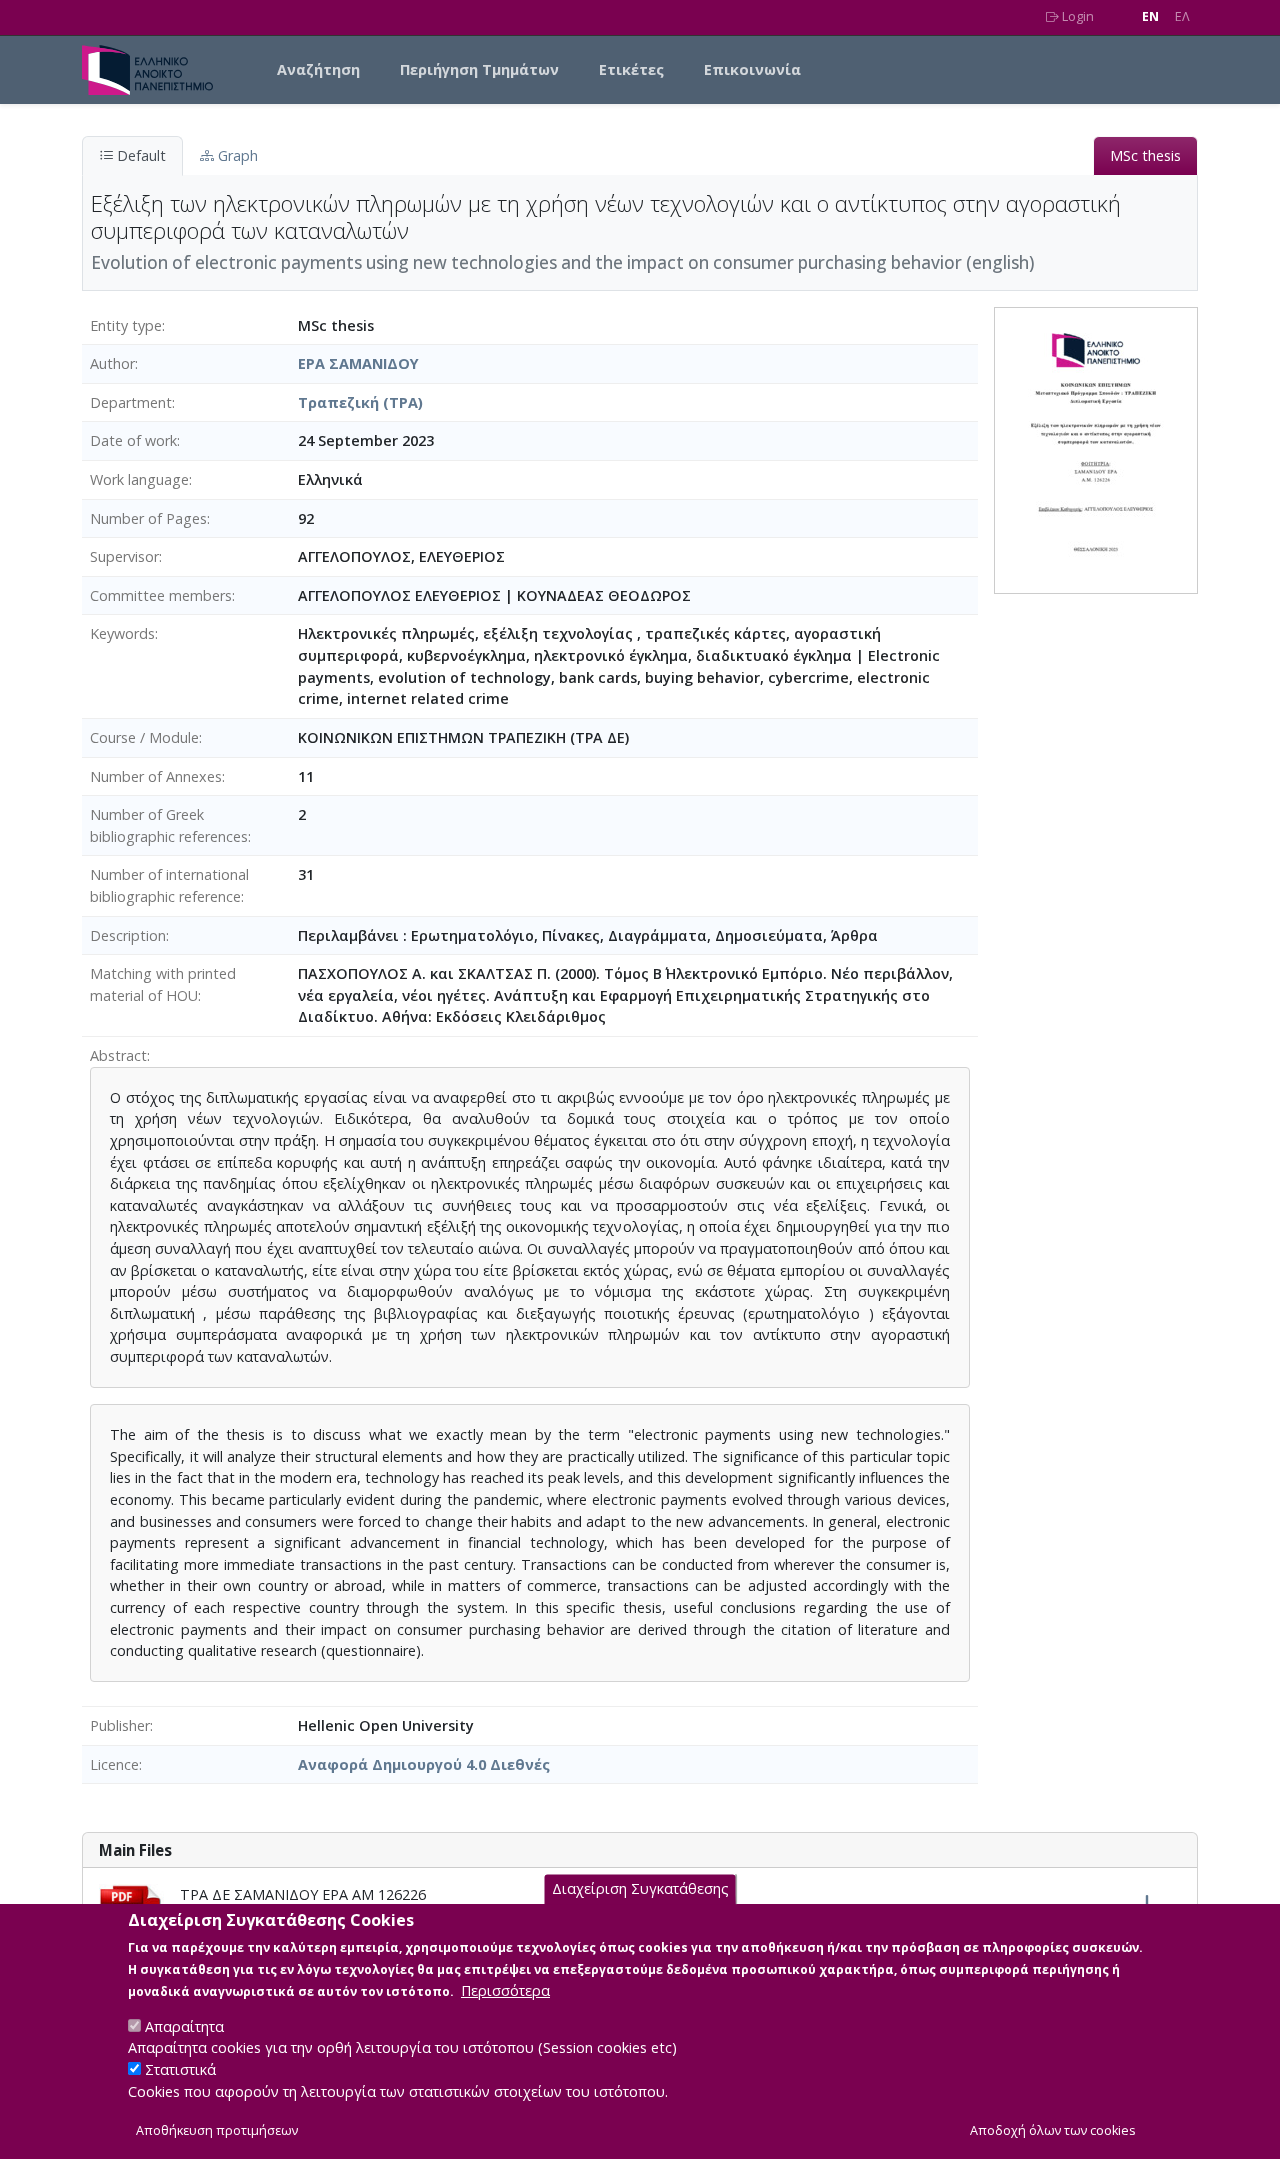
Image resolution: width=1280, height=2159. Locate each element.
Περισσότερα (505, 1989)
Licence (114, 1764)
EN (1150, 16)
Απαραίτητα (184, 2025)
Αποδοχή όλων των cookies (1053, 2130)
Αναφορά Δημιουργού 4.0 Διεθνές (424, 1764)
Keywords (122, 633)
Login (1076, 16)
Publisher (120, 1725)
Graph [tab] (236, 155)
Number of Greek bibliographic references (169, 825)
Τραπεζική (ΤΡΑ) (360, 402)
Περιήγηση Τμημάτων (479, 69)
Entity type (126, 325)
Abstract (118, 1055)
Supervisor (124, 556)
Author (112, 363)
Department (131, 402)
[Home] (155, 70)
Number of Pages (148, 518)
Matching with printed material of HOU (163, 984)
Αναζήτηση (318, 69)
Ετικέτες (631, 69)
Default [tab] (139, 155)
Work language (139, 479)
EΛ (1182, 16)
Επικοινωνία (752, 69)
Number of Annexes (156, 776)
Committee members (161, 595)
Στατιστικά (180, 2069)
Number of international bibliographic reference (169, 885)
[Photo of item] (1096, 448)
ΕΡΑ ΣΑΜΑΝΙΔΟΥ (358, 363)
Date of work (133, 440)
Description (128, 935)
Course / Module (144, 737)
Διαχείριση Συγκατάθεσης (640, 1888)
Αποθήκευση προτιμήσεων (217, 2130)
